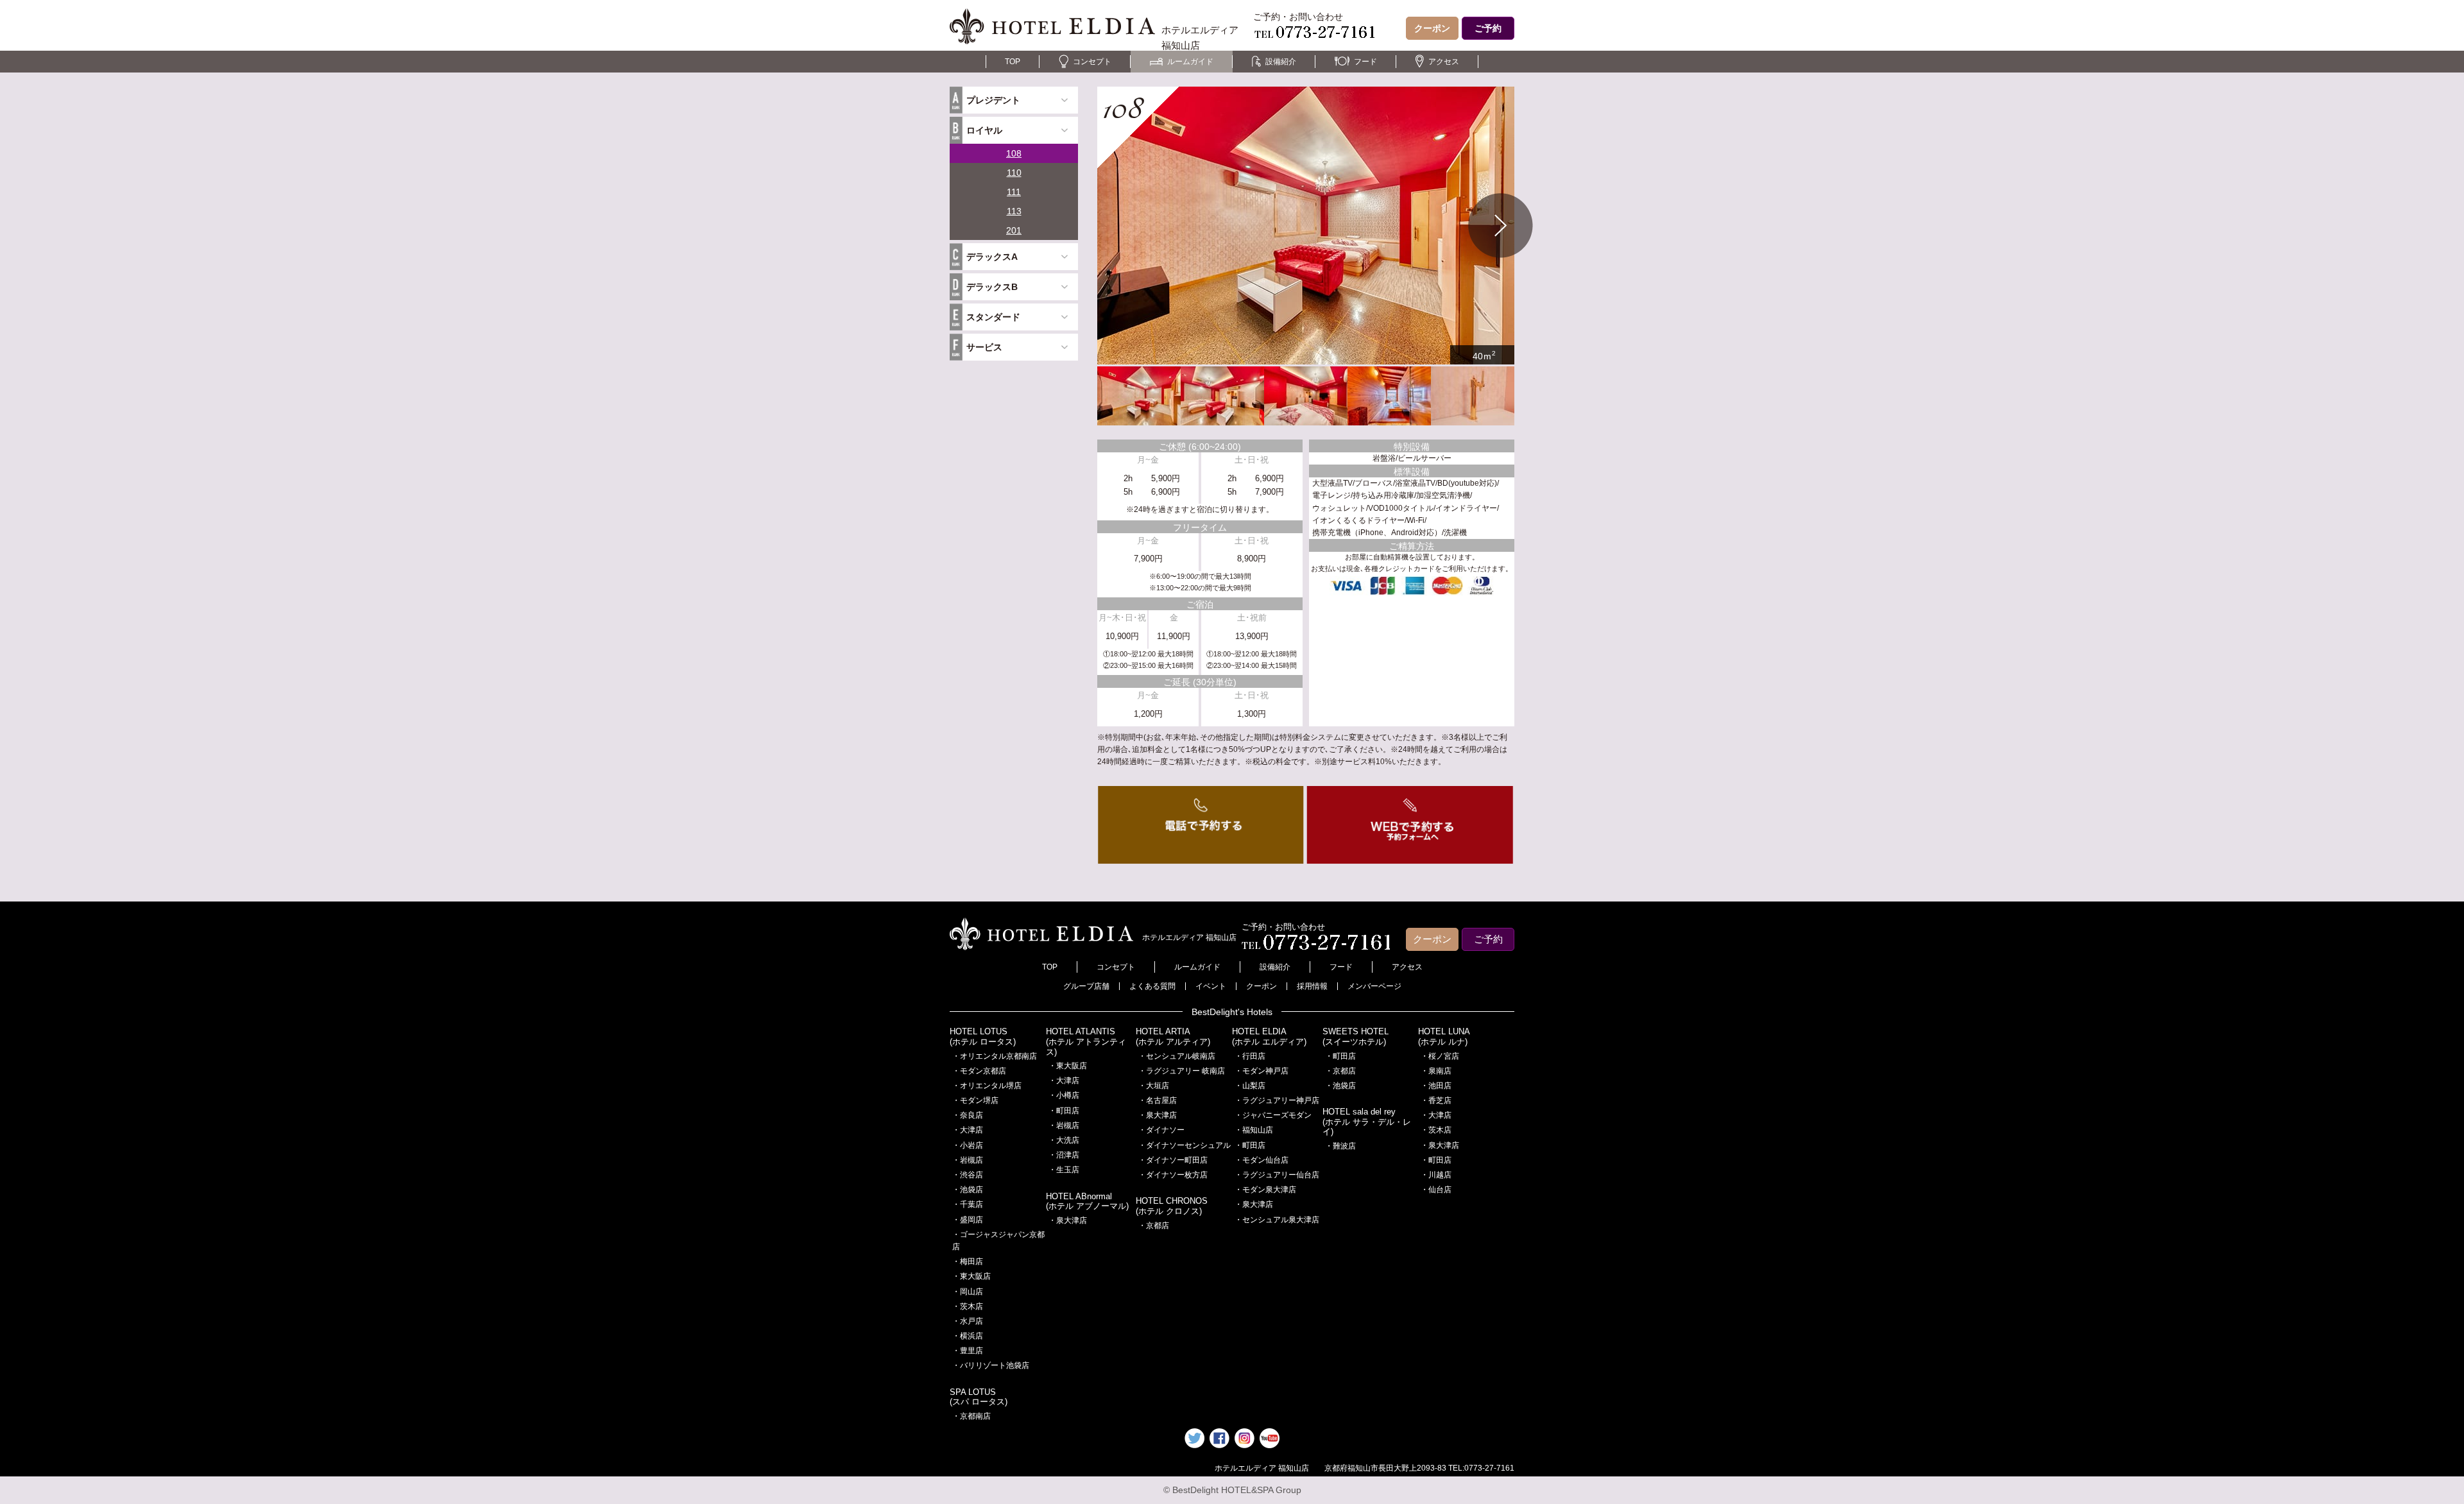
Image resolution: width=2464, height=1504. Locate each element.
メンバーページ (1374, 986)
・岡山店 (968, 1292)
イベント (1211, 986)
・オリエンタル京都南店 (995, 1056)
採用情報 (1312, 986)
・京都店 (1154, 1226)
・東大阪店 (971, 1276)
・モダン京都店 (979, 1071)
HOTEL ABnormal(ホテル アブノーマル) (1087, 1201)
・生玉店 (1064, 1170)
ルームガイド (1190, 62)
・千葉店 (968, 1204)
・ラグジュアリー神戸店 (1277, 1100)
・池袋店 (968, 1190)
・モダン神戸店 (1262, 1071)
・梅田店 (968, 1261)
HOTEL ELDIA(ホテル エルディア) (1269, 1037)
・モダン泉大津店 (1265, 1190)
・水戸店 (968, 1321)
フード (1365, 62)
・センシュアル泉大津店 (1277, 1220)
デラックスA (992, 257)
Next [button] (1501, 226)
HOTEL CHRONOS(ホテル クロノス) (1172, 1206)
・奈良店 (968, 1115)
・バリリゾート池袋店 (991, 1365)
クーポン (1432, 28)
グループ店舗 (1086, 986)
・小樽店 (1064, 1095)
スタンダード (993, 317)
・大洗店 (1064, 1140)
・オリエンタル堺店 (987, 1086)
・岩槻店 (968, 1160)
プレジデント (993, 100)
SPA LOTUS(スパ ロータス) (979, 1397)
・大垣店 (1154, 1086)
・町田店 (1064, 1111)
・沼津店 (1064, 1155)
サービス (984, 347)
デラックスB (992, 287)
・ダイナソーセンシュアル (1185, 1145)
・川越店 (1436, 1175)
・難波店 (1340, 1146)
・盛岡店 (968, 1220)
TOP (1013, 62)
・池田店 (1436, 1086)
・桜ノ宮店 (1440, 1056)
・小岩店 (968, 1145)
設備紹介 (1281, 62)
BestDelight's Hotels (1232, 1012)
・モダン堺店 (975, 1100)
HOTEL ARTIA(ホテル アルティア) (1173, 1037)
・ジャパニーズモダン (1273, 1115)
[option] (1306, 226)
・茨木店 (968, 1306)
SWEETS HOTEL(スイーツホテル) (1356, 1037)
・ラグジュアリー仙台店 (1277, 1175)
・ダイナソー (1161, 1130)
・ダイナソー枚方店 (1173, 1175)
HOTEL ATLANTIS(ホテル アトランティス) (1086, 1041)
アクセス (1444, 62)
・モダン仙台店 (1262, 1160)
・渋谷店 (968, 1175)
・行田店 (1250, 1056)
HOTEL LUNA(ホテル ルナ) (1444, 1037)
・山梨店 (1250, 1086)
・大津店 (968, 1130)
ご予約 (1488, 28)
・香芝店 (1436, 1100)
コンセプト (1092, 62)
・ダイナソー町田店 (1173, 1160)
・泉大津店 (1068, 1220)
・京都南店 (971, 1416)
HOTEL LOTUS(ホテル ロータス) (983, 1037)
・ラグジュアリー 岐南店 (1182, 1071)
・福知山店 (1254, 1130)
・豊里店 (968, 1351)
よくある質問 (1152, 986)
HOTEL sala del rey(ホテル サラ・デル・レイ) (1367, 1122)
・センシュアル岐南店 (1177, 1056)
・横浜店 (968, 1336)
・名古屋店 (1158, 1100)
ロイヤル (984, 130)
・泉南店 (1436, 1071)
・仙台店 (1436, 1190)
